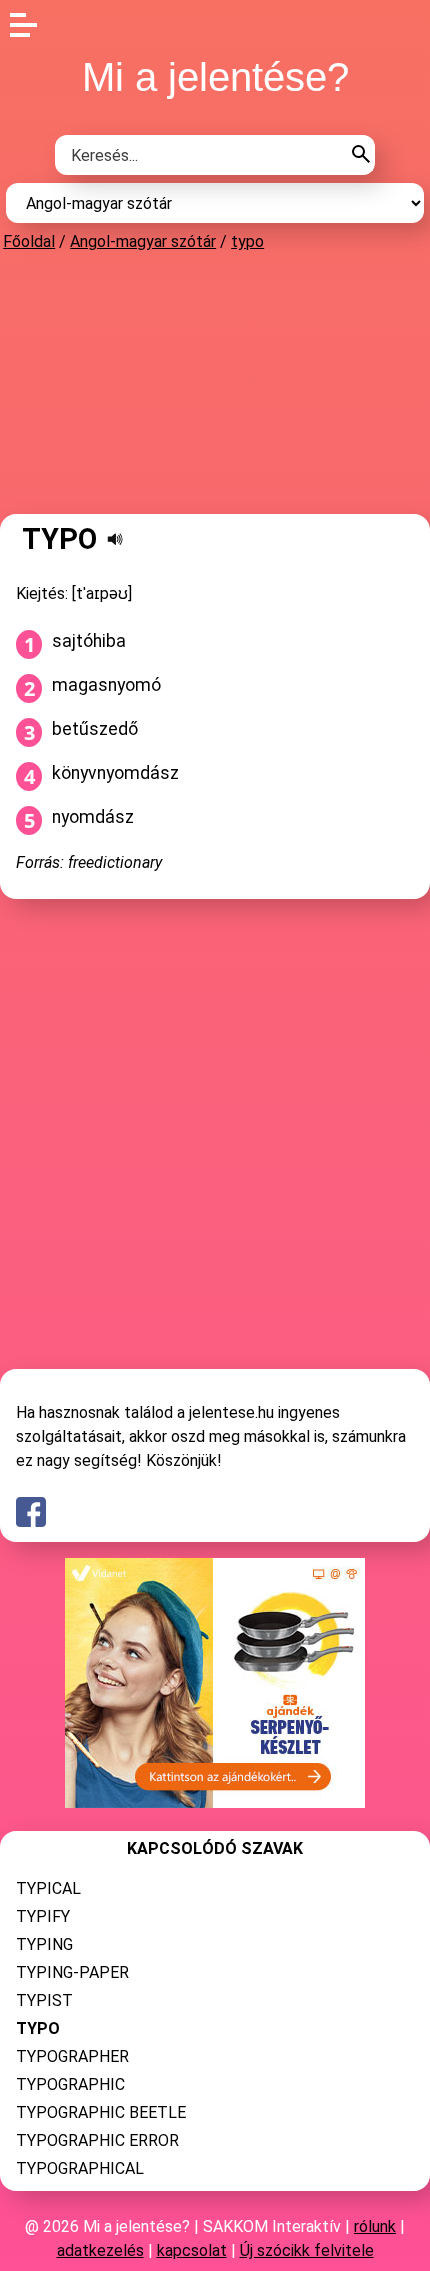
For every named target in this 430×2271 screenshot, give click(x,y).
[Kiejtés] (115, 539)
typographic (70, 2084)
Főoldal (29, 241)
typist (44, 2000)
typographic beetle (101, 2112)
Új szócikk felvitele (307, 2250)
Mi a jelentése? (215, 77)
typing (44, 1944)
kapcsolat (192, 2250)
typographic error (97, 2140)
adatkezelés (100, 2250)
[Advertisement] (215, 382)
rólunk (375, 2226)
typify (43, 1916)
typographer (72, 2056)
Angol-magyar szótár (143, 241)
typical (48, 1888)
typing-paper (72, 1972)
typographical (80, 2168)
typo (247, 241)
